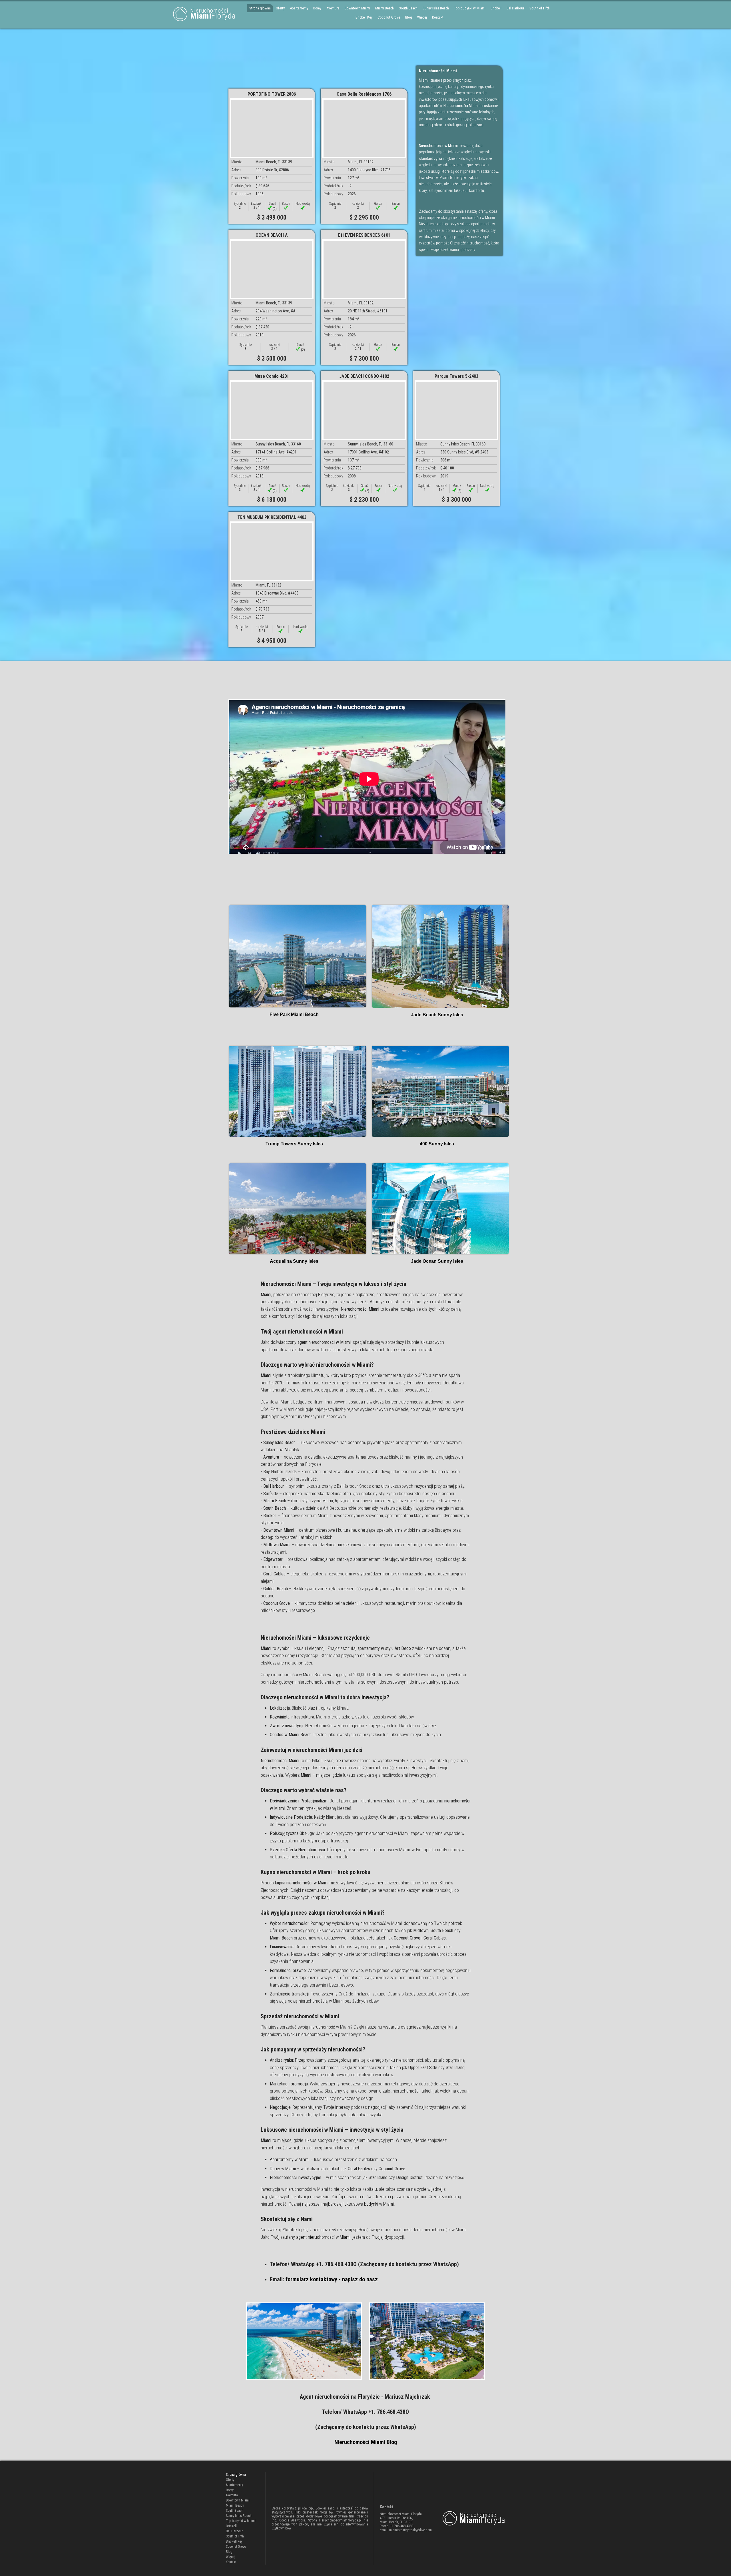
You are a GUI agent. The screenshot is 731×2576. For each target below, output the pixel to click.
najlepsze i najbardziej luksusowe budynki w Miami (348, 2204)
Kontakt (438, 17)
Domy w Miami (283, 2169)
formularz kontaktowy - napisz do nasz (332, 2279)
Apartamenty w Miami (290, 2160)
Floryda (213, 14)
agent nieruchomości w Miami (323, 2237)
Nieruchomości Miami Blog (366, 2442)
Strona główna (260, 8)
